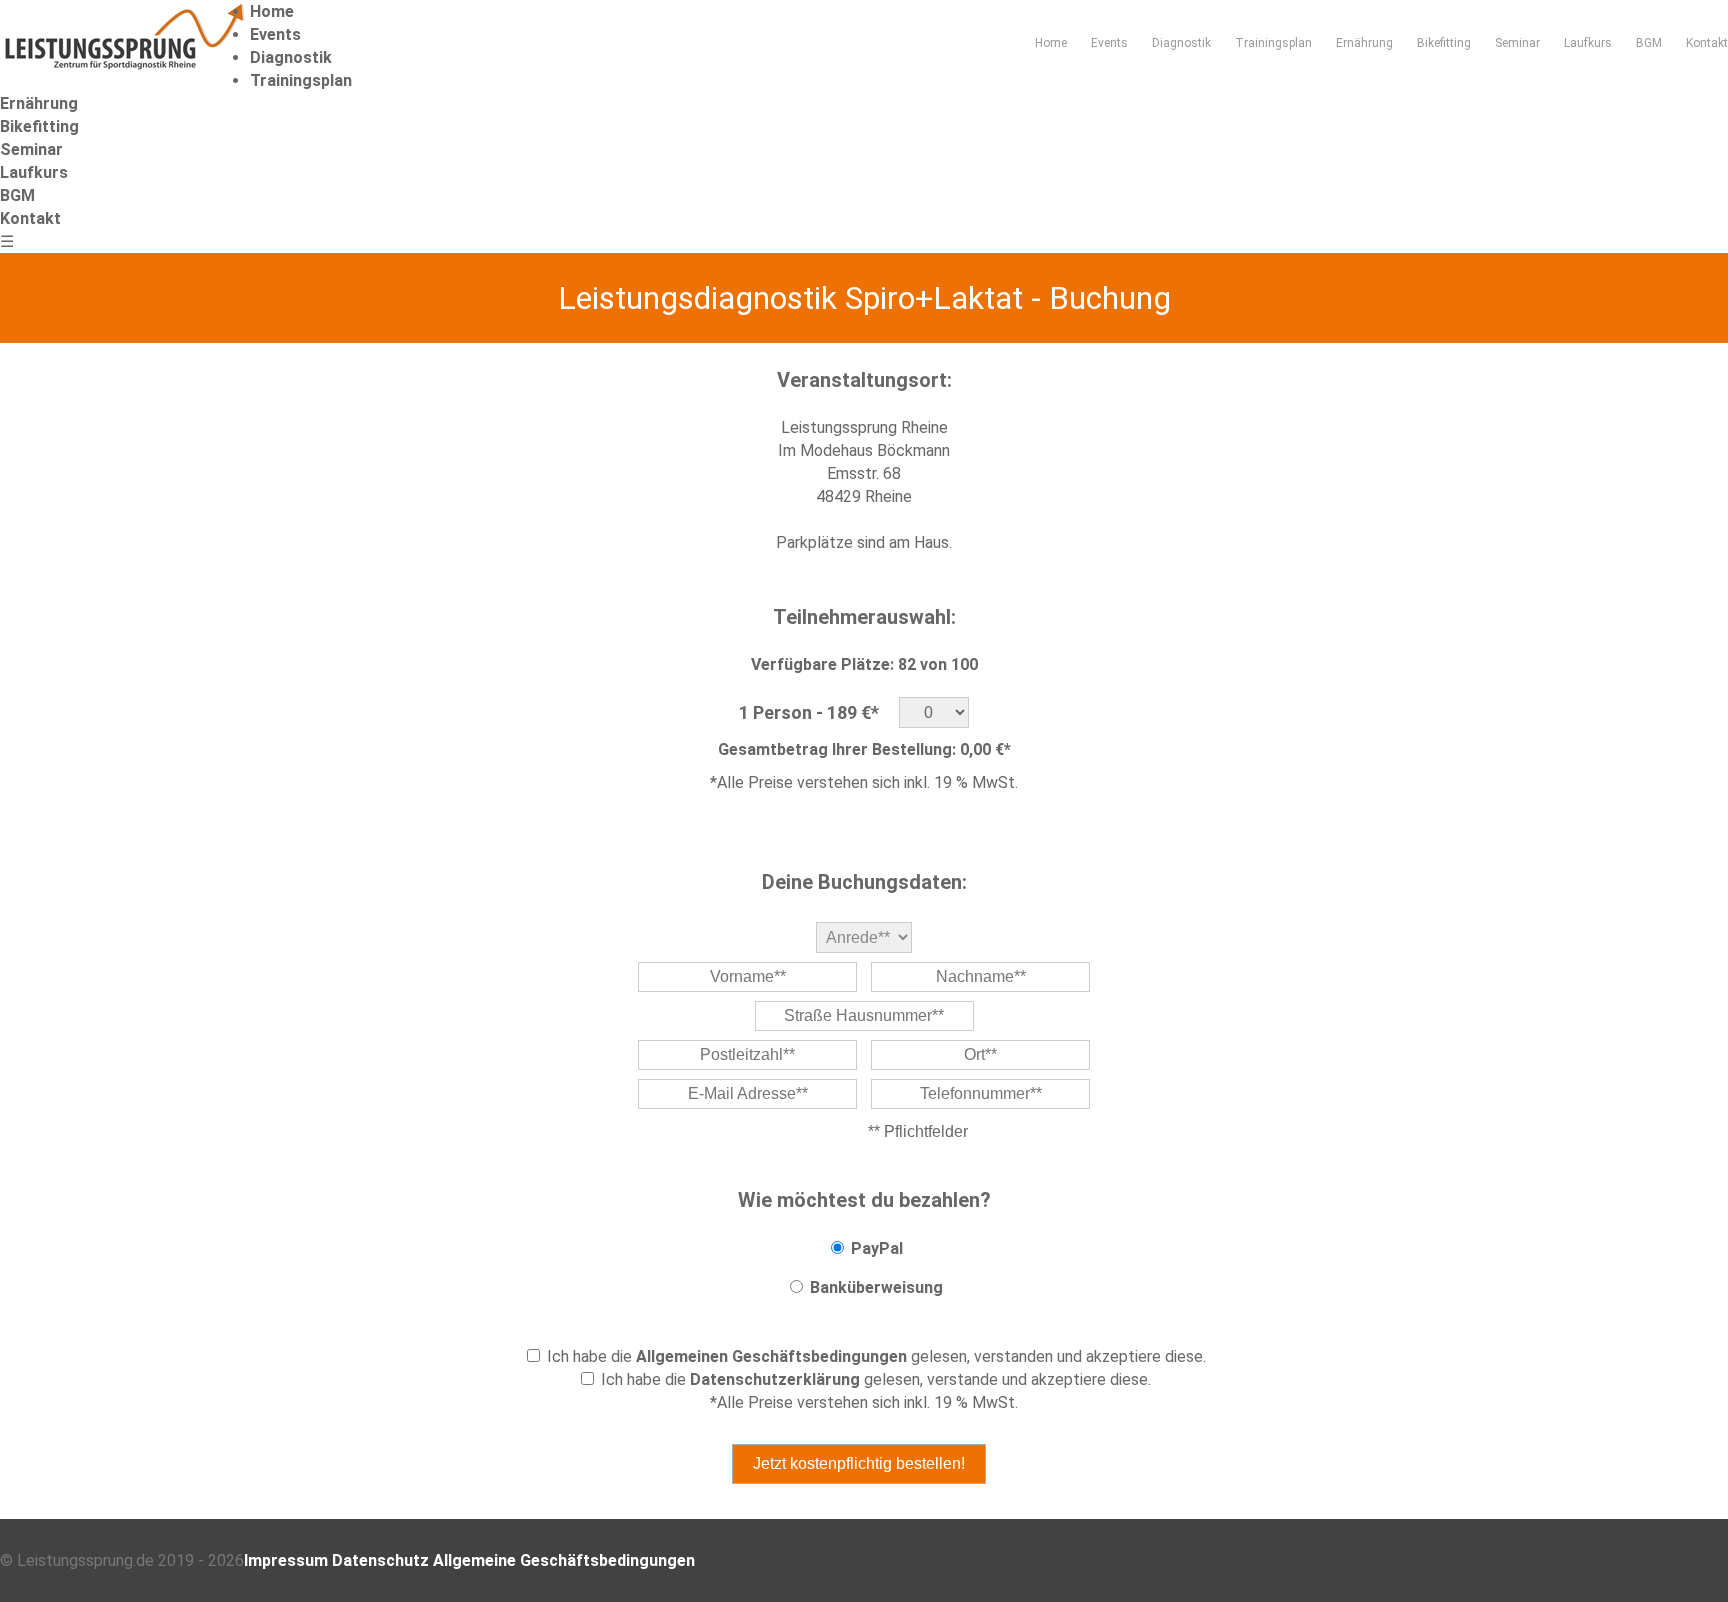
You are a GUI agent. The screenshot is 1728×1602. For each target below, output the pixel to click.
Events (1109, 43)
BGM (1649, 43)
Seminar (1517, 43)
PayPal (877, 1248)
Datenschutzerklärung (775, 1379)
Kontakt (1707, 43)
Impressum (286, 1560)
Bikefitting (1444, 43)
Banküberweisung (876, 1287)
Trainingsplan (1273, 43)
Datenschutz (380, 1560)
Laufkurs (1588, 43)
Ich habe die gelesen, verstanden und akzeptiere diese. (876, 1356)
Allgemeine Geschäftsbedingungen (564, 1560)
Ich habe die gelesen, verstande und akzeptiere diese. (876, 1379)
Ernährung (1364, 43)
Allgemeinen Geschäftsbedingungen (771, 1356)
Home (1051, 43)
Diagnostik (1181, 43)
